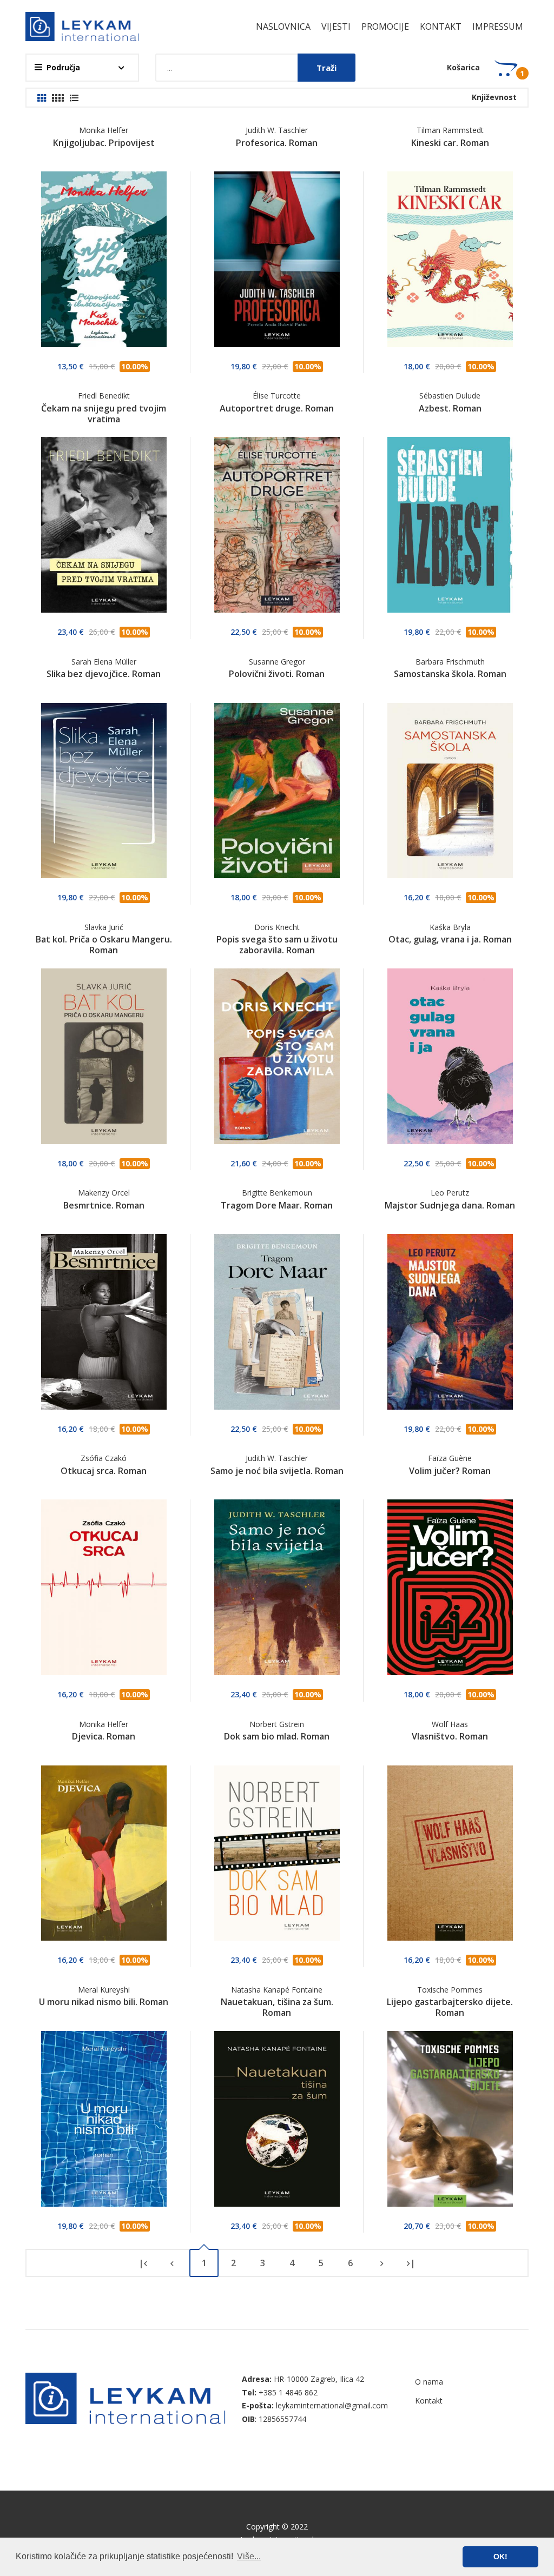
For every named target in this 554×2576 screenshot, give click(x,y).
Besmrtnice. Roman (104, 1205)
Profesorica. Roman (277, 143)
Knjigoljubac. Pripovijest (104, 143)
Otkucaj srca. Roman (104, 1471)
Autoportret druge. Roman (277, 408)
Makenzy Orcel (104, 1193)
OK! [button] (500, 2557)
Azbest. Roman (450, 408)
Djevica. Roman (104, 1736)
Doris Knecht (277, 927)
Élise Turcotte (277, 396)
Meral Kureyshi (104, 1990)
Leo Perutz (450, 1193)
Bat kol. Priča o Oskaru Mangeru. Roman (104, 945)
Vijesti (336, 26)
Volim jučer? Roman (450, 1471)
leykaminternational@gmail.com (332, 2405)
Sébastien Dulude (450, 396)
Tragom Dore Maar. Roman (277, 1205)
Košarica (463, 67)
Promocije (385, 26)
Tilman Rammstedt (450, 130)
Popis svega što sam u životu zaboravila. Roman (277, 945)
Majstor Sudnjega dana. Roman (450, 1205)
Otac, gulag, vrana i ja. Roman (450, 939)
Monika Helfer (104, 130)
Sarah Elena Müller (104, 662)
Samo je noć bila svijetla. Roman (277, 1471)
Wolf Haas (450, 1724)
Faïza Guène (450, 1458)
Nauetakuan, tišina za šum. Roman (277, 2007)
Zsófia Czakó (104, 1458)
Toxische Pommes (450, 1990)
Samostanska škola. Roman (450, 674)
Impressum (498, 26)
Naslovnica (283, 26)
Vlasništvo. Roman (450, 1736)
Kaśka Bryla (450, 927)
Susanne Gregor (277, 662)
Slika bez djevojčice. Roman (104, 674)
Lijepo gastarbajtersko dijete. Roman (450, 2007)
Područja (63, 67)
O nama (429, 2382)
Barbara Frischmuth (450, 662)
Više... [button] (249, 2556)
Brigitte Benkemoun (277, 1193)
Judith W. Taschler (277, 130)
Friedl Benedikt (104, 396)
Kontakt (441, 26)
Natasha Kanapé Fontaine (277, 1990)
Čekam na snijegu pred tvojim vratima (104, 414)
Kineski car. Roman (450, 143)
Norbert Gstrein (277, 1724)
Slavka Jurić (104, 927)
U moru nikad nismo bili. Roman (104, 2002)
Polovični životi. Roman (277, 674)
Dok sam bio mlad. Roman (277, 1736)
